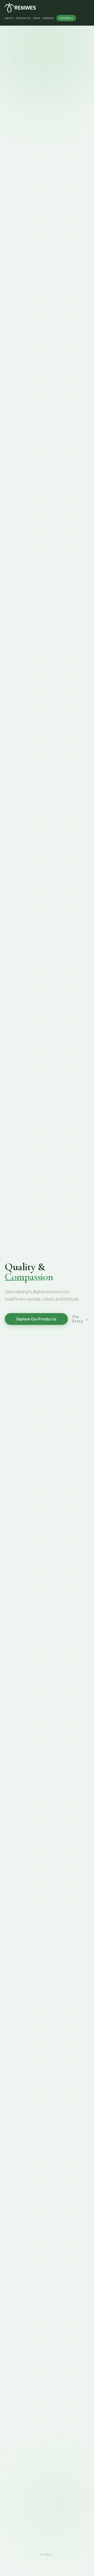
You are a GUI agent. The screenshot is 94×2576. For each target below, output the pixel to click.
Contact (66, 18)
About (9, 18)
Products (23, 18)
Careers (48, 18)
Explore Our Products (36, 1319)
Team (36, 18)
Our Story (81, 1319)
